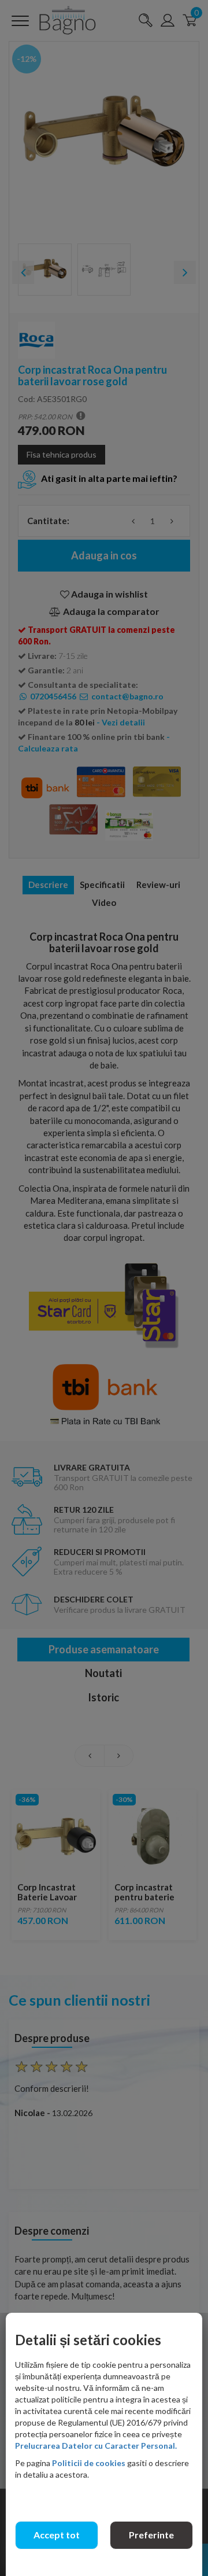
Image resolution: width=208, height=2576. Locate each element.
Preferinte (151, 2535)
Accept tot (57, 2535)
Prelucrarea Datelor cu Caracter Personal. (96, 2446)
